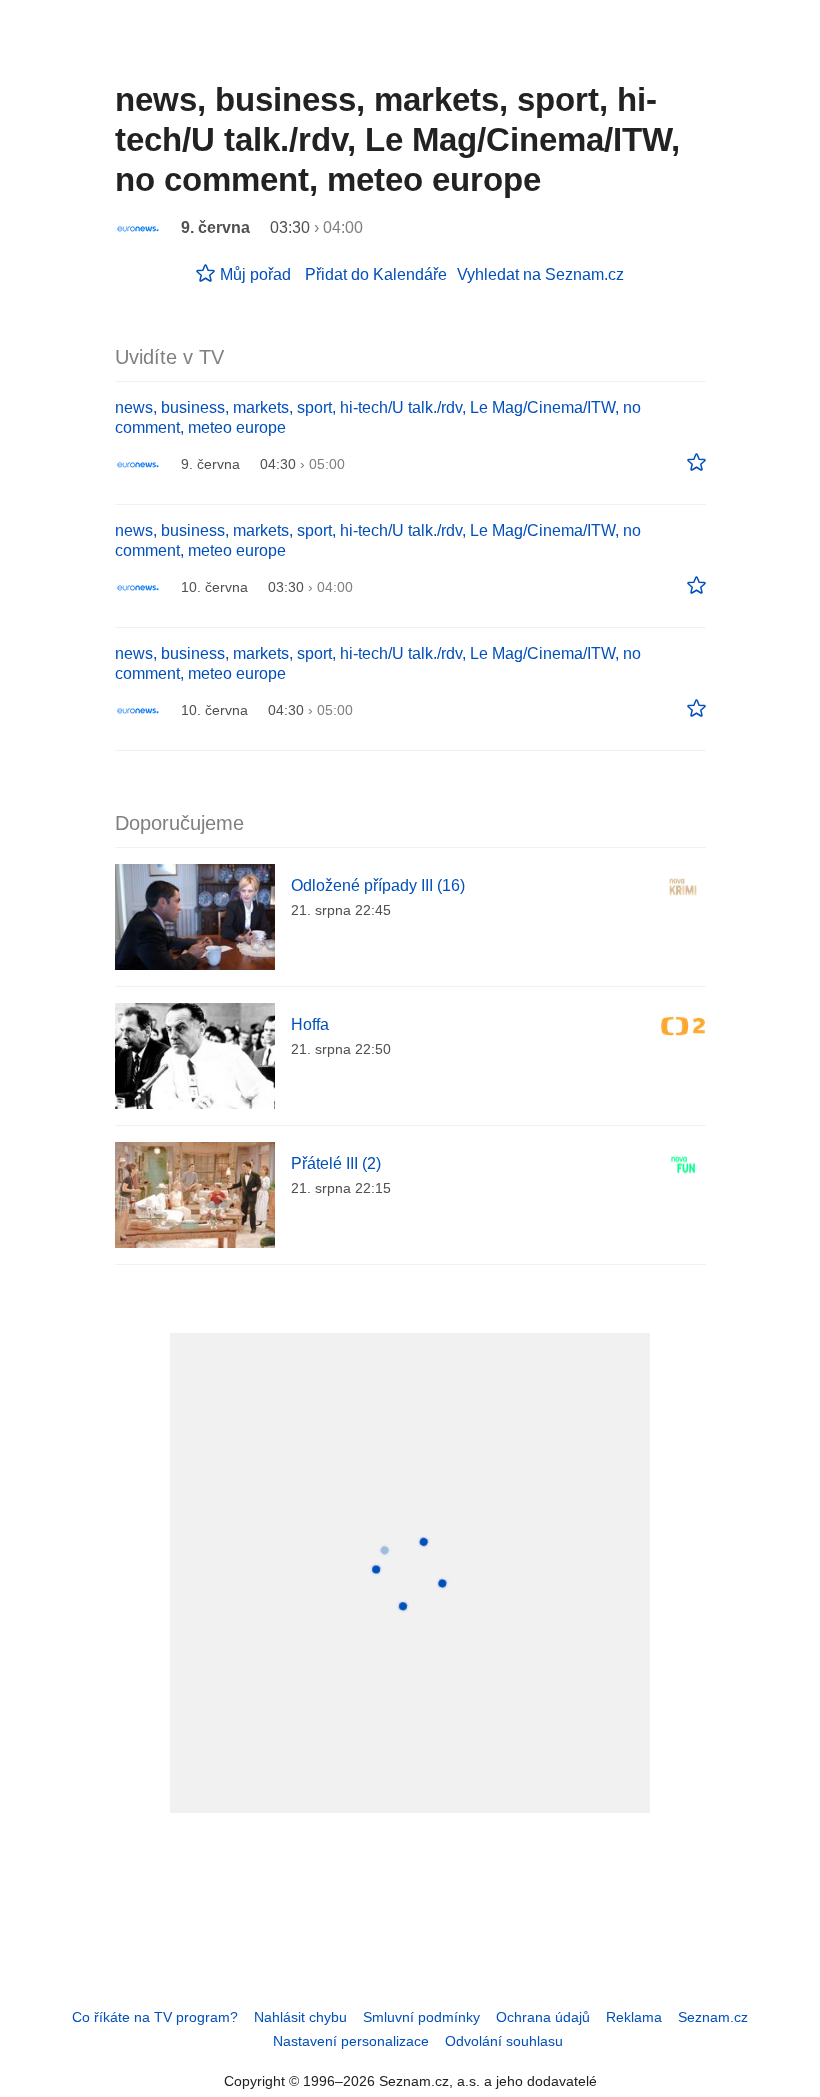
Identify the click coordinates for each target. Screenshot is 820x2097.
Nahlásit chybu (300, 2017)
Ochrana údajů (543, 2017)
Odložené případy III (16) (378, 885)
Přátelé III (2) (336, 1163)
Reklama (634, 2017)
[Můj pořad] (696, 463)
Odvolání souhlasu (504, 2041)
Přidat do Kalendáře (376, 274)
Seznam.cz (713, 2017)
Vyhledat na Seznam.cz (540, 274)
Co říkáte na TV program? (155, 2017)
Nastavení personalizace (351, 2041)
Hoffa (310, 1024)
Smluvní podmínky (421, 2017)
